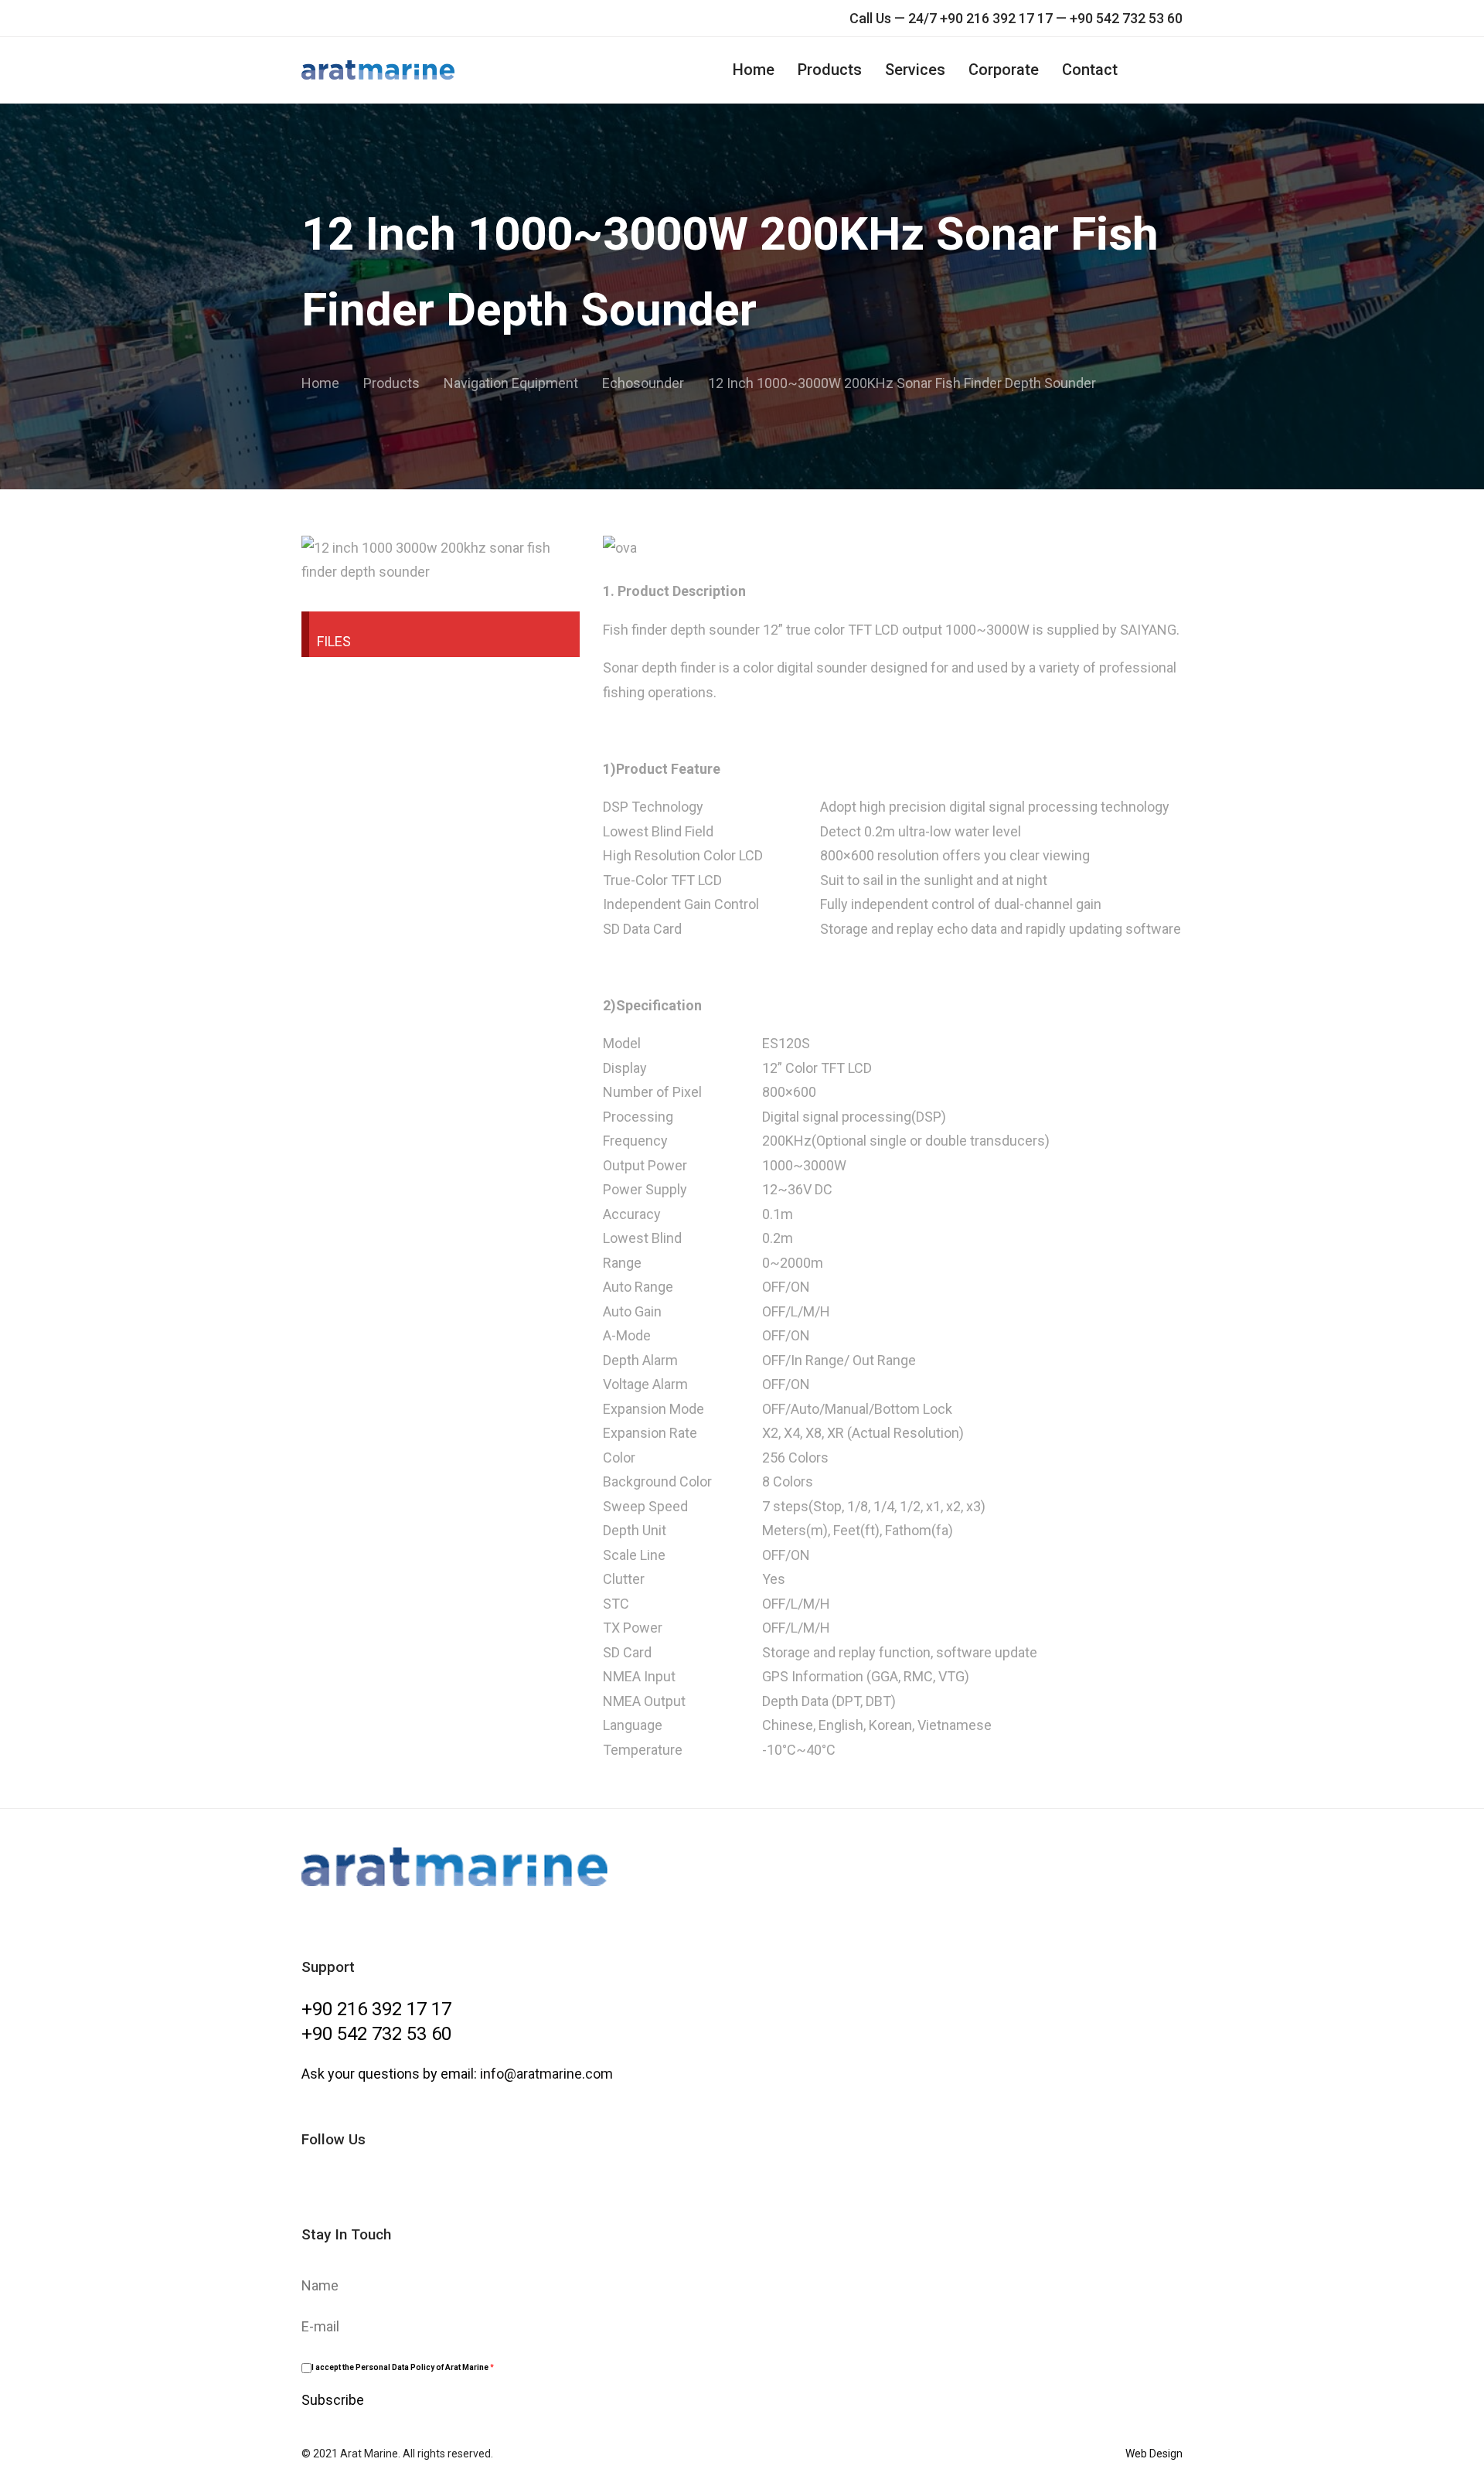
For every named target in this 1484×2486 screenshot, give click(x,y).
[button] (1175, 70)
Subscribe (333, 2400)
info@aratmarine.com (546, 2074)
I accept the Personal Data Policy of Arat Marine (403, 2367)
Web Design (1154, 2454)
